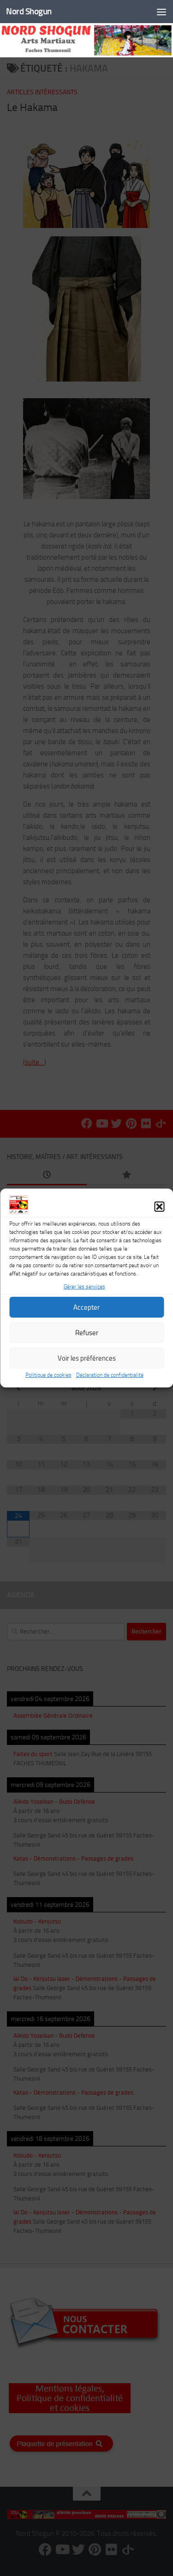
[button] (159, 1207)
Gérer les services (84, 1287)
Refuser (87, 1333)
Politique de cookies (48, 1375)
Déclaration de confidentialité (110, 1375)
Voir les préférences (87, 1358)
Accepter (86, 1307)
